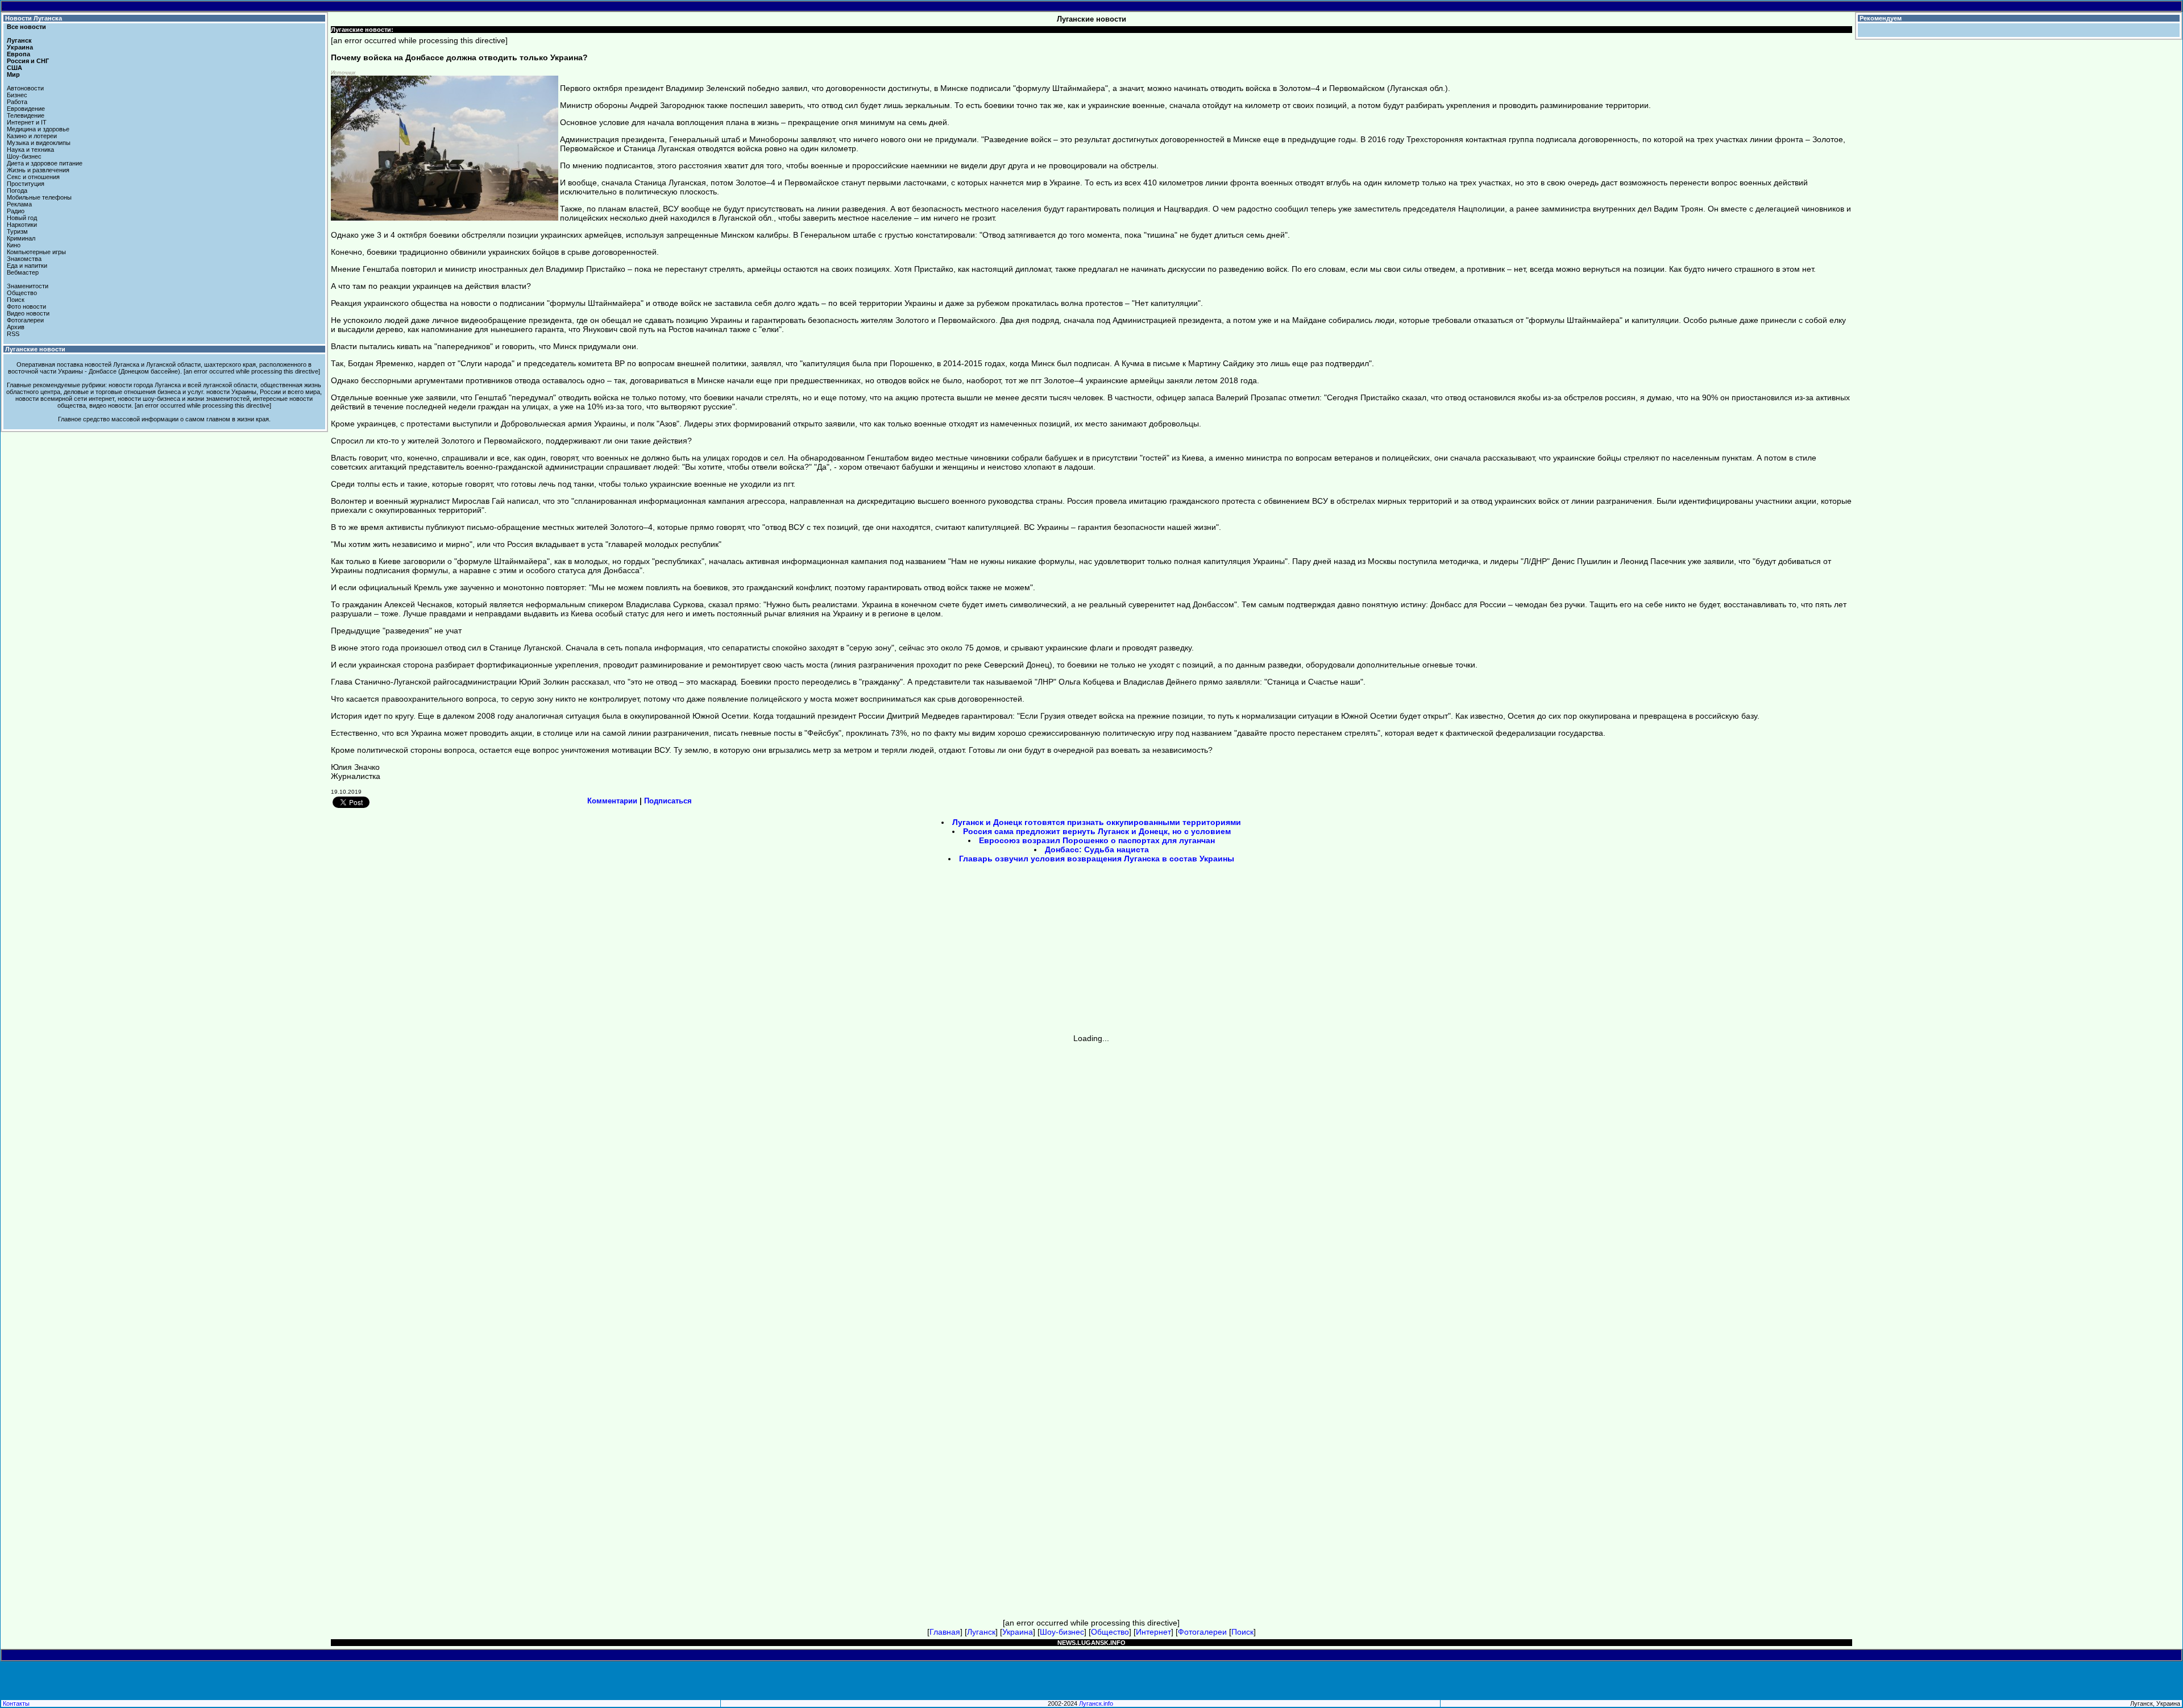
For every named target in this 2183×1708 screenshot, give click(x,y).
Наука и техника (30, 150)
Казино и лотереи (32, 136)
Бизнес (17, 95)
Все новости (26, 27)
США (14, 68)
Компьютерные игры (36, 252)
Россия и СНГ (28, 61)
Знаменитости (28, 286)
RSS (13, 334)
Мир (13, 74)
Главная (945, 1632)
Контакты (16, 1703)
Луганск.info (1096, 1703)
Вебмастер (23, 272)
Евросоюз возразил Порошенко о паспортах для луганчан (1097, 840)
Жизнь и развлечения (38, 170)
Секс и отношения (33, 177)
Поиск (16, 300)
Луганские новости (35, 349)
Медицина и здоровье (38, 129)
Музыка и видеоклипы (39, 143)
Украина (20, 47)
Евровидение (26, 109)
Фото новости (26, 306)
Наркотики (22, 225)
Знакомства (24, 259)
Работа (17, 102)
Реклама (19, 204)
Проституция (26, 184)
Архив (16, 327)
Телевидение (26, 115)
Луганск (19, 40)
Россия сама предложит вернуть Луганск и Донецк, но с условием (1097, 831)
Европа (18, 54)
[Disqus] (1092, 1185)
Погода (17, 190)
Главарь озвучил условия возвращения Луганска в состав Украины (1097, 859)
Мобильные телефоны (39, 197)
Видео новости (28, 313)
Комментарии (612, 801)
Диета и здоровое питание (45, 163)
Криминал (21, 238)
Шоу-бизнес (24, 156)
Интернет (1153, 1632)
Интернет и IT (27, 122)
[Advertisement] (995, 952)
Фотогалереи (25, 320)
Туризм (17, 231)
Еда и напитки (27, 266)
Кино (14, 245)
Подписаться (668, 801)
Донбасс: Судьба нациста (1097, 849)
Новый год (22, 218)
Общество (22, 293)
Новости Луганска (34, 18)
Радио (16, 211)
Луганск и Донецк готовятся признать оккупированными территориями (1097, 822)
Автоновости (25, 88)
